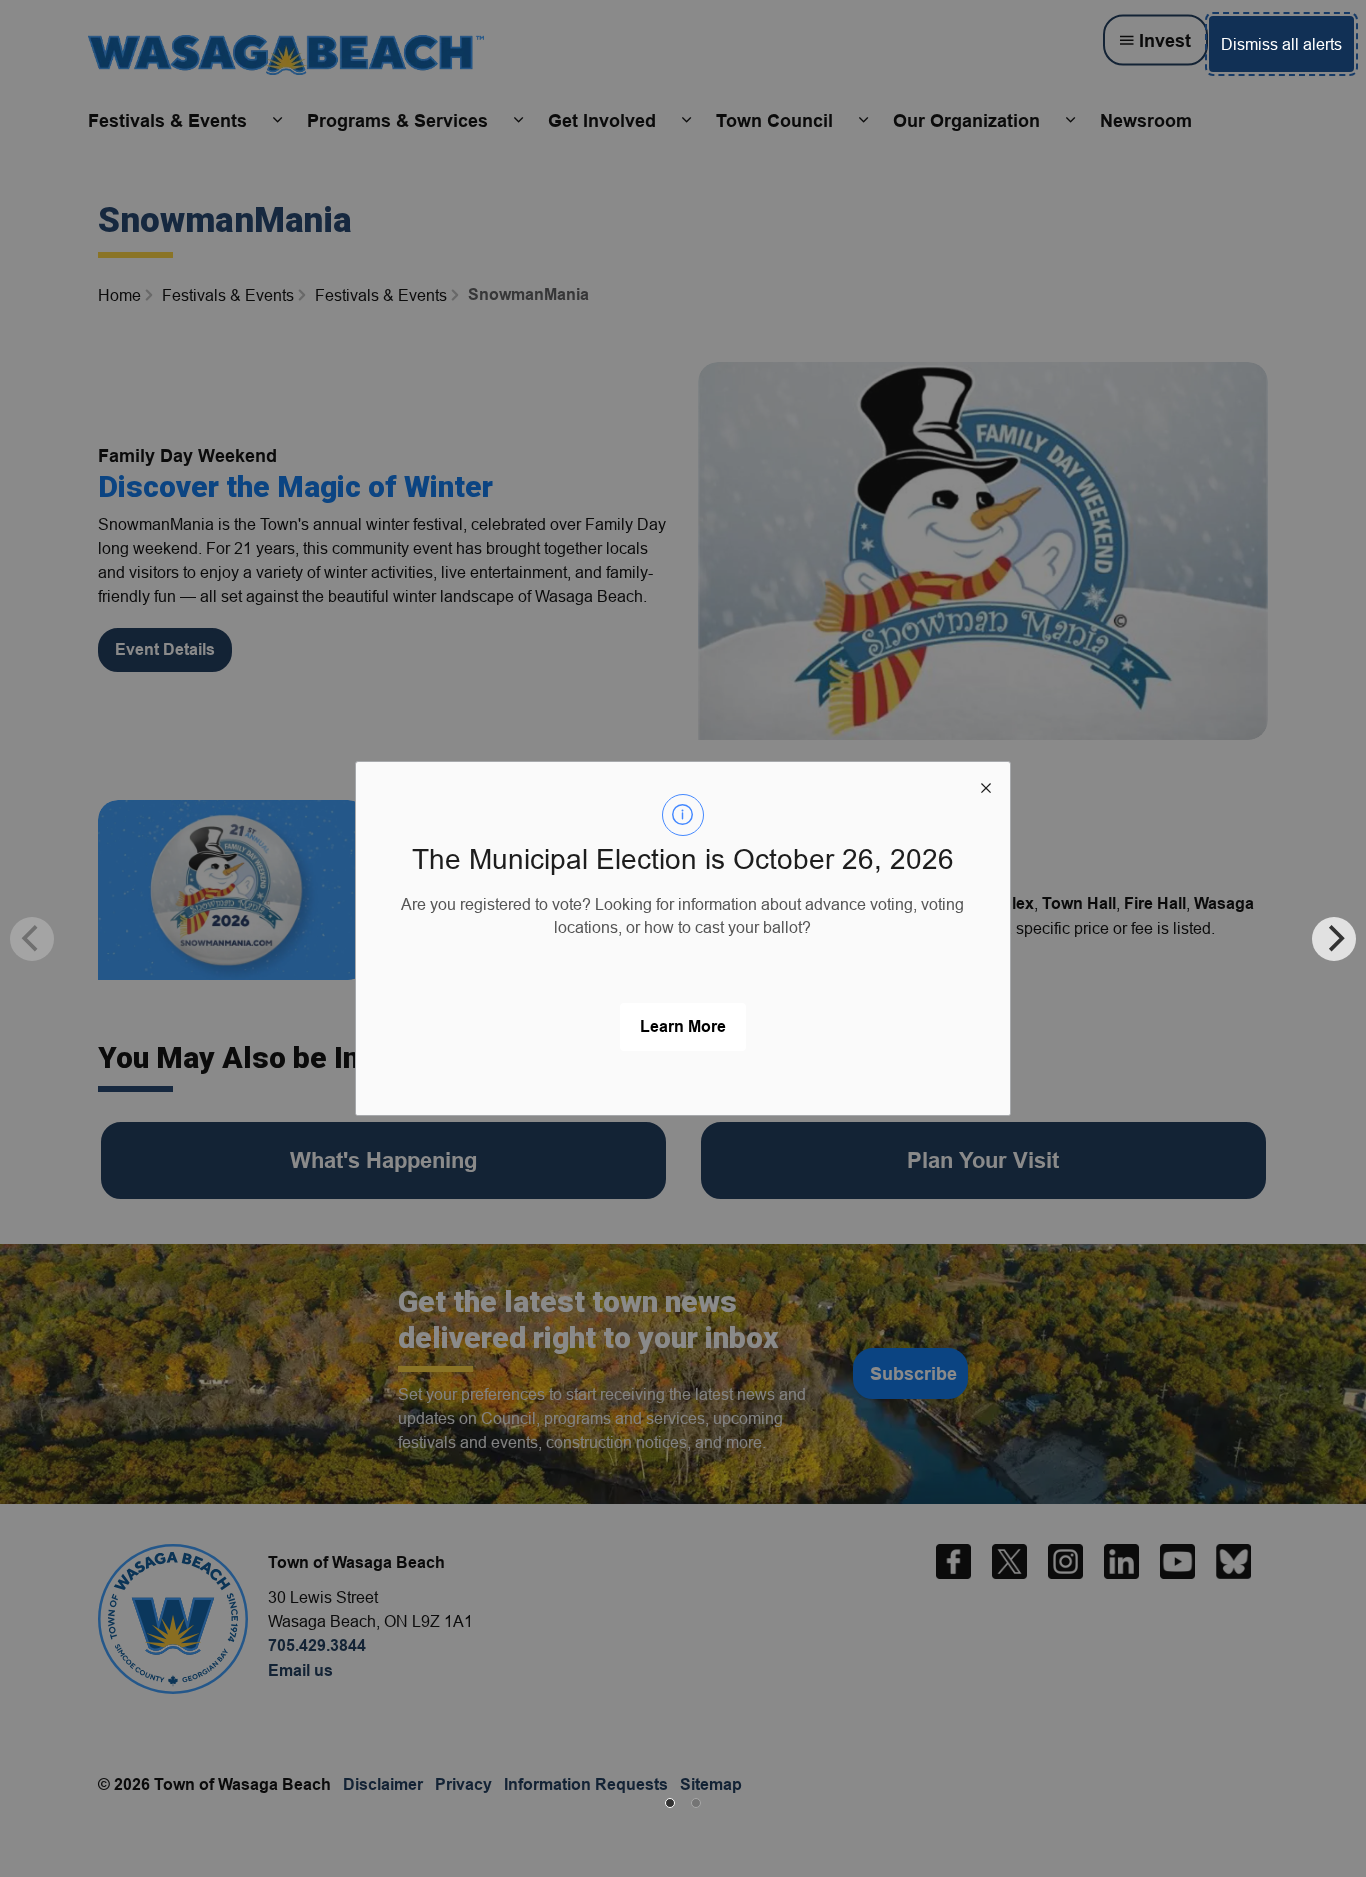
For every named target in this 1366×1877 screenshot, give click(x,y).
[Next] (1334, 939)
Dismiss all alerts (1281, 44)
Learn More (683, 1026)
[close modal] (986, 786)
